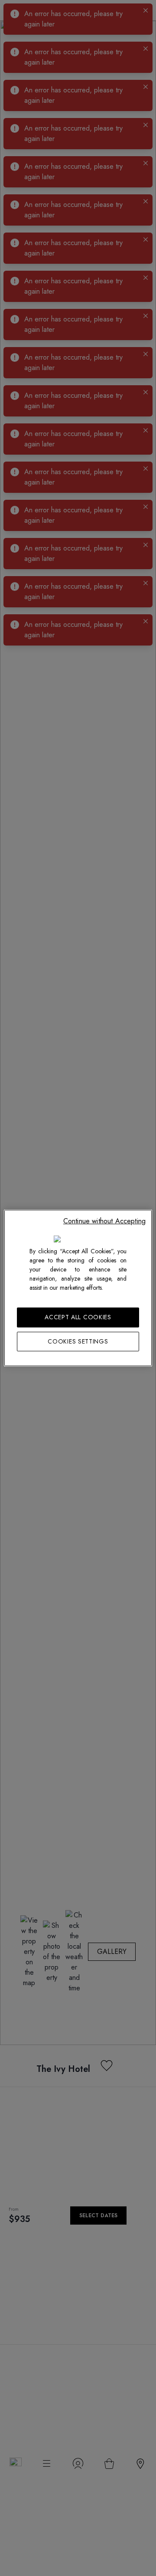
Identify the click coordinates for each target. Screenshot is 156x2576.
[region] (78, 1288)
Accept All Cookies (78, 1317)
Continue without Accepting (104, 1221)
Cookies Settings (78, 1341)
